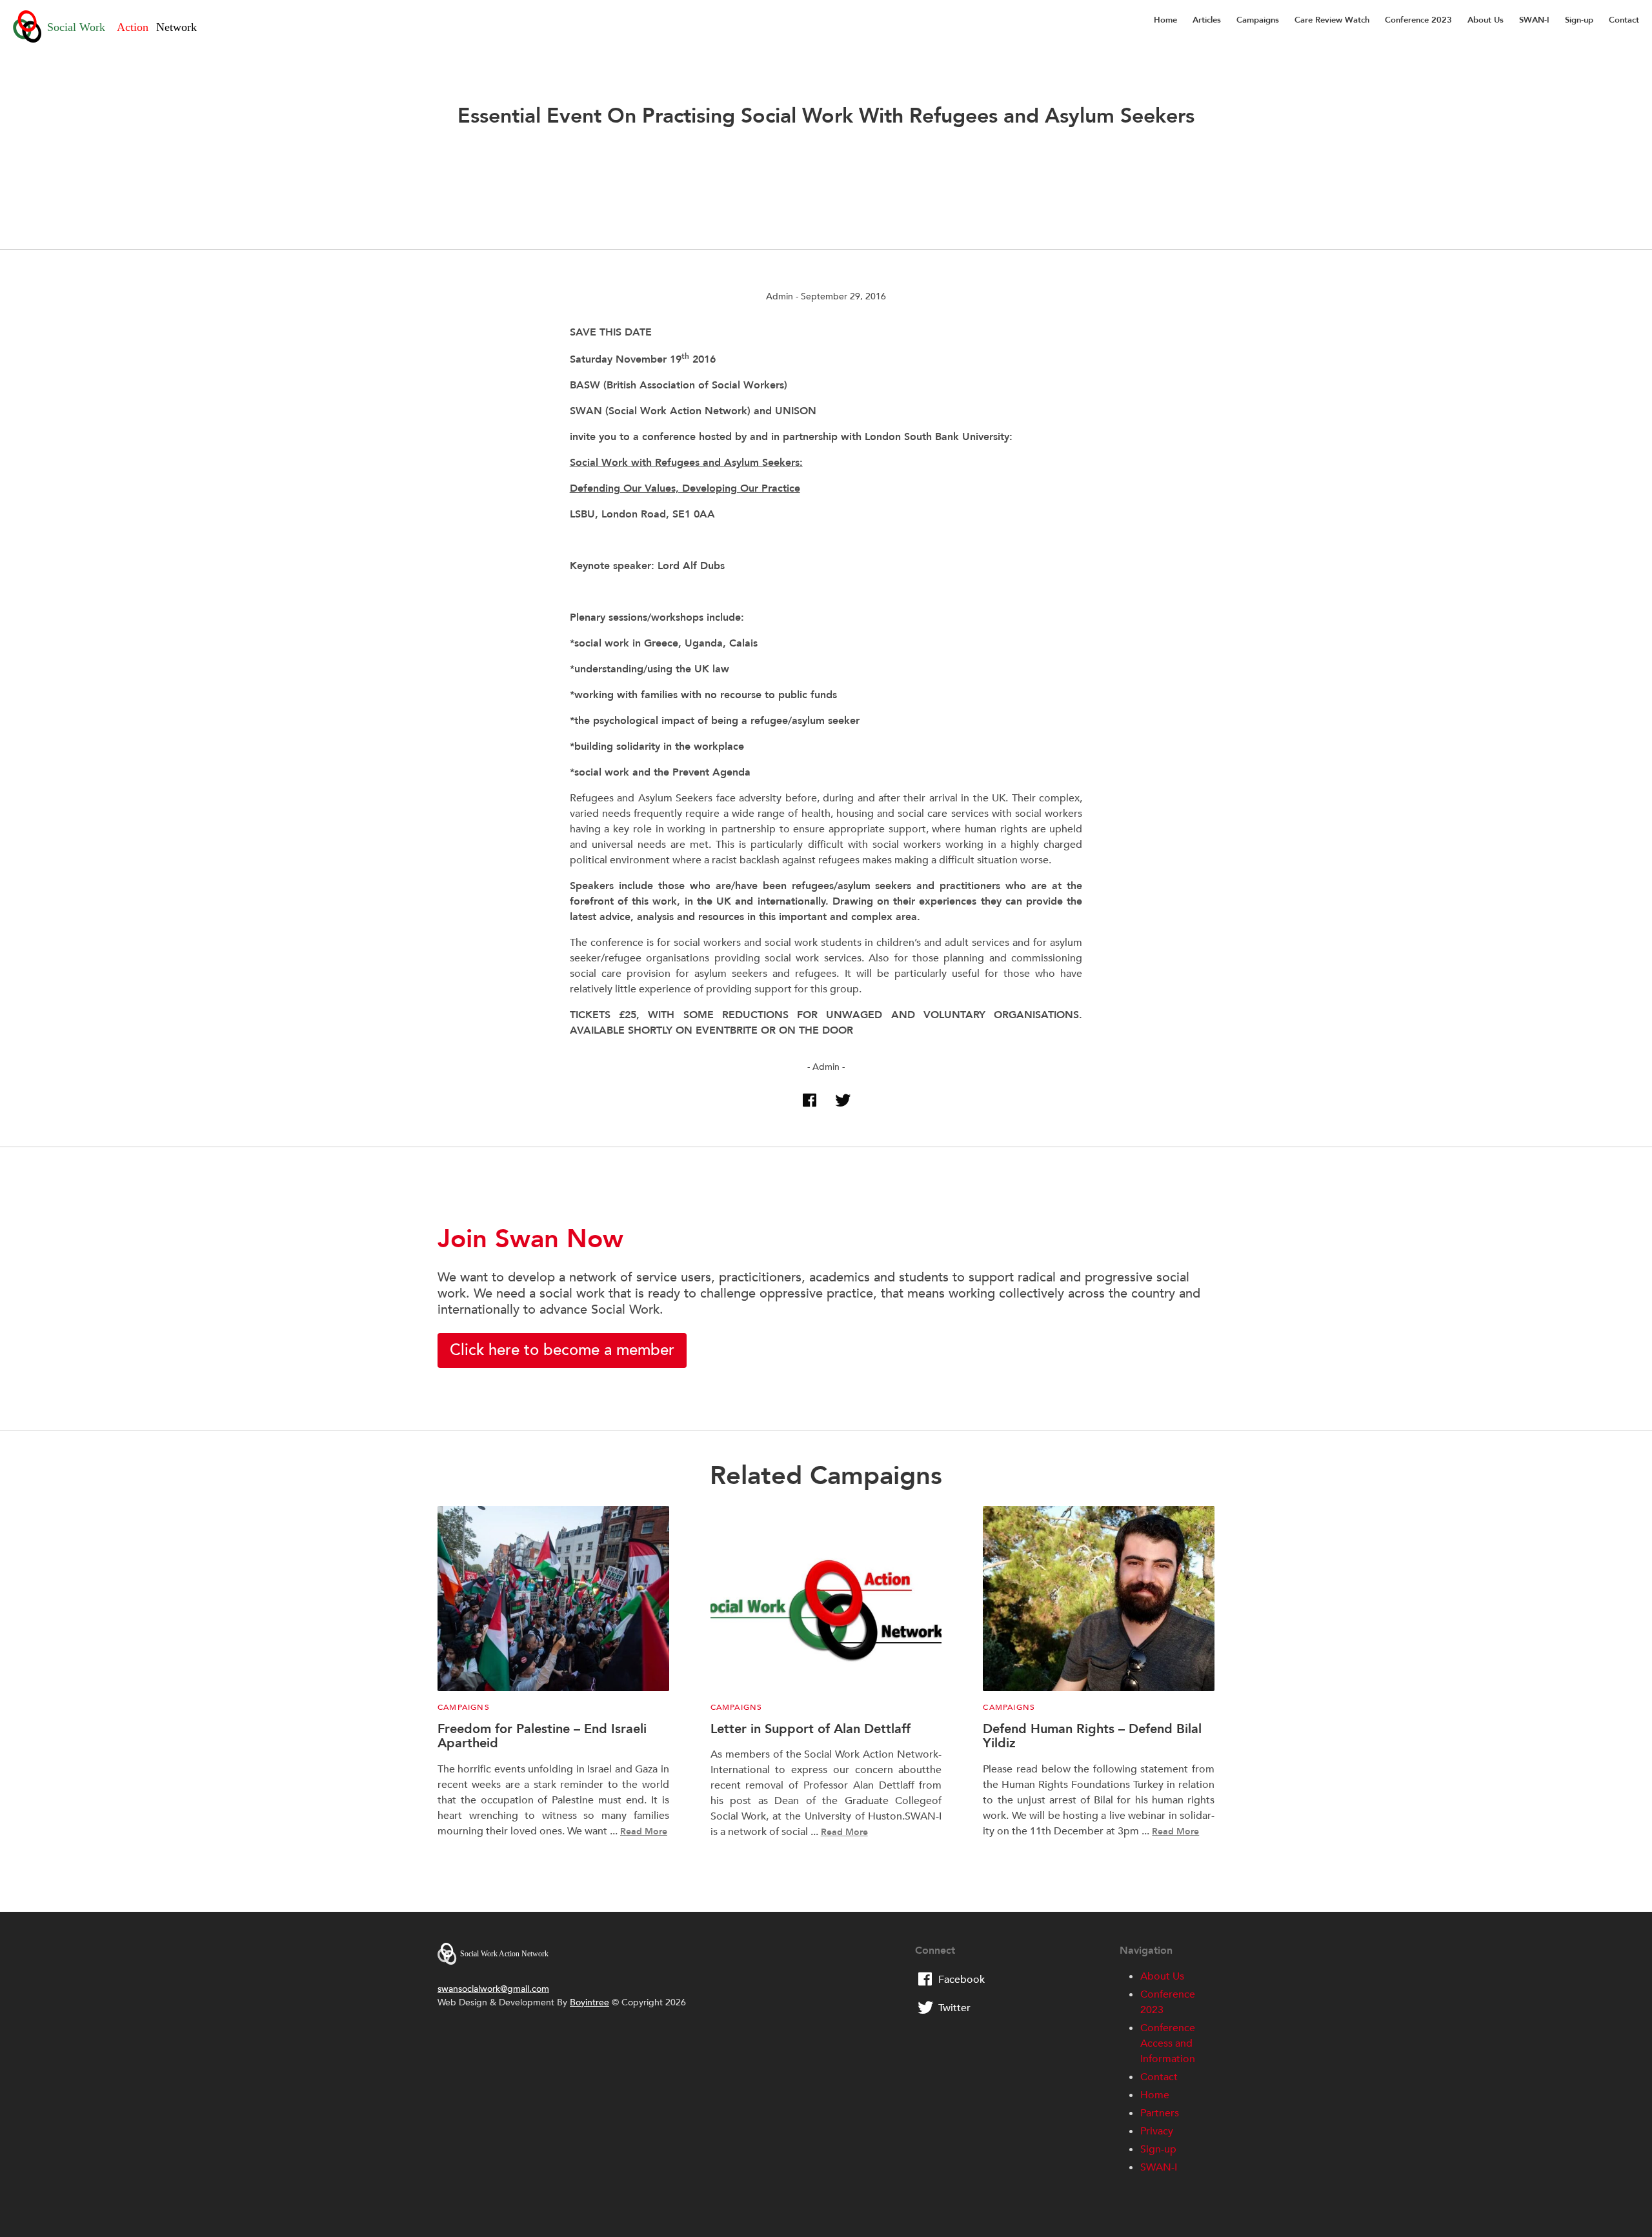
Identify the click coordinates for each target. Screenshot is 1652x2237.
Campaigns (1258, 20)
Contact (1624, 20)
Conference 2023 (1418, 20)
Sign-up (1579, 20)
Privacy (1157, 2131)
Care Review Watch (1332, 20)
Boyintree (589, 2002)
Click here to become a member (562, 1350)
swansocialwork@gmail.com (493, 1989)
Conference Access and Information (1168, 2043)
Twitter (954, 2008)
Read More (644, 1831)
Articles (1207, 20)
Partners (1160, 2113)
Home (1165, 20)
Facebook (962, 1980)
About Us (1486, 20)
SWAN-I (1534, 20)
